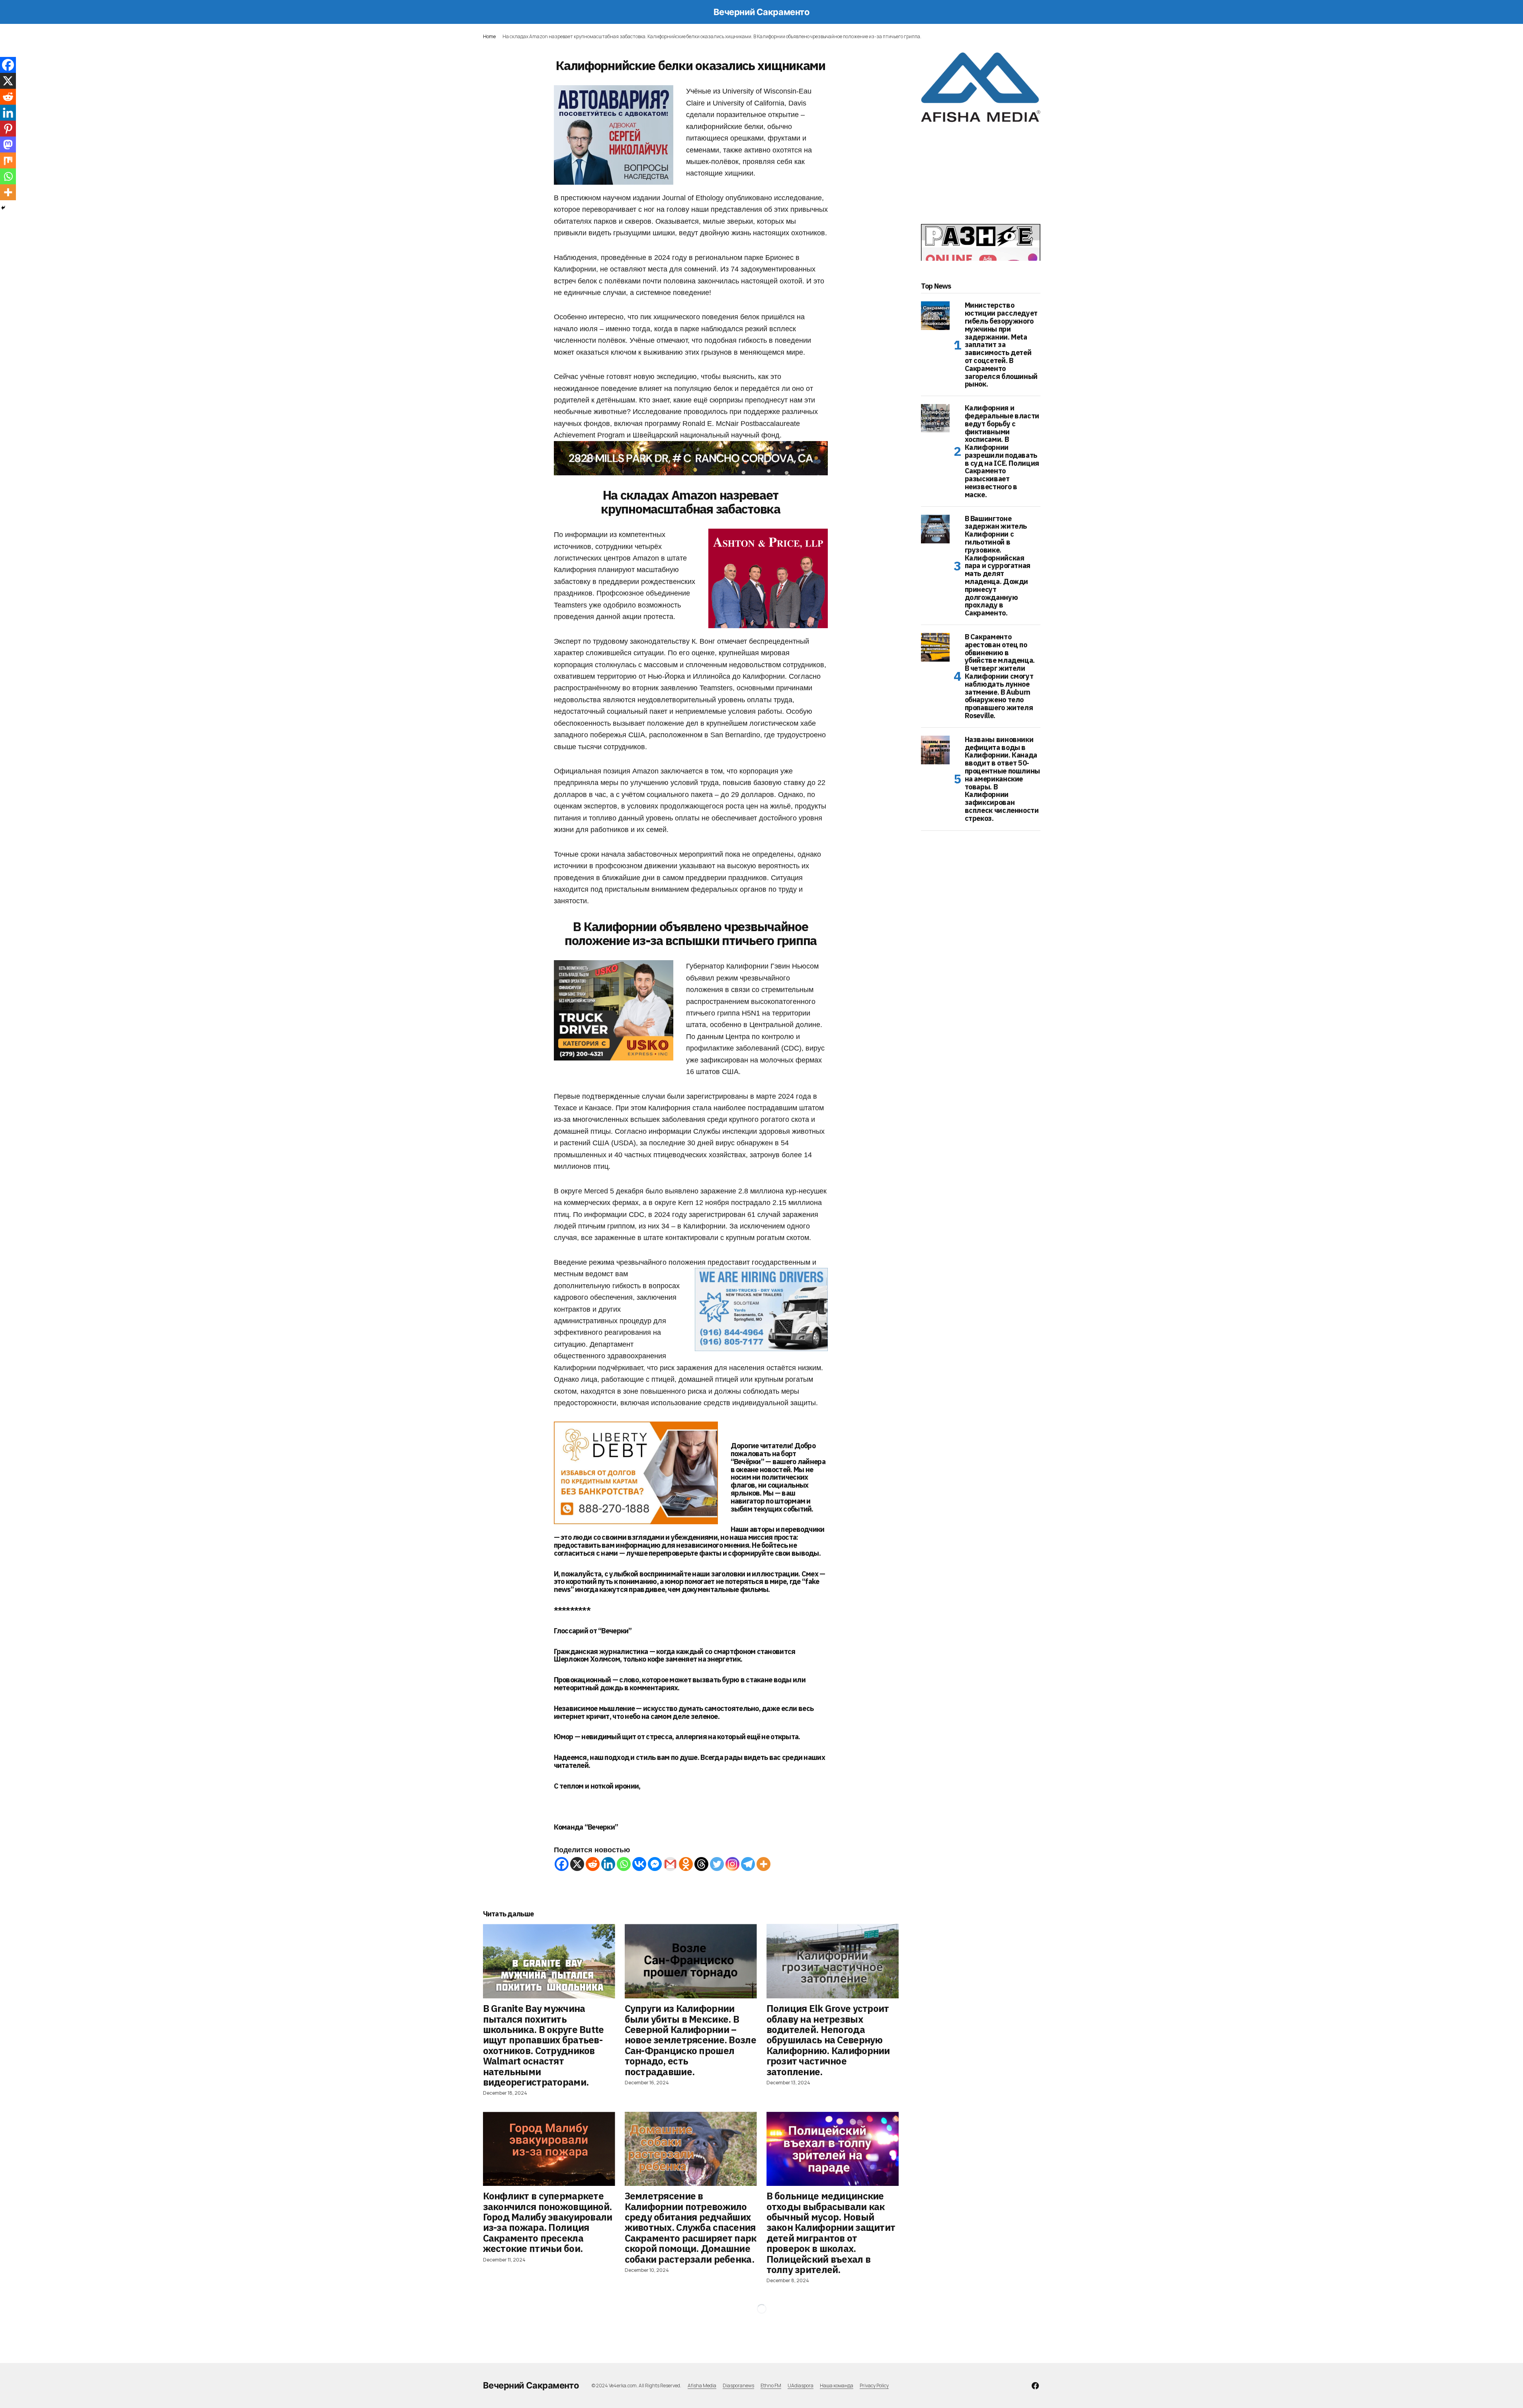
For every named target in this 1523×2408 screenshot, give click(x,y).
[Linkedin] (608, 1864)
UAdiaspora (801, 2386)
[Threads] (701, 1864)
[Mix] (8, 160)
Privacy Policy (874, 2386)
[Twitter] (717, 1864)
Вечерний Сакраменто (762, 12)
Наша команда (837, 2386)
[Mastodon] (8, 145)
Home (489, 36)
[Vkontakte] (639, 1864)
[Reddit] (593, 1864)
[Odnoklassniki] (686, 1864)
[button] (487, 12)
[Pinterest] (8, 129)
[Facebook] (562, 1864)
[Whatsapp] (624, 1864)
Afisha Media (702, 2386)
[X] (577, 1864)
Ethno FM (771, 2386)
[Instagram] (732, 1864)
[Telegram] (748, 1864)
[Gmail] (670, 1864)
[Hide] (3, 208)
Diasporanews (738, 2386)
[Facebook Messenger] (655, 1864)
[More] (763, 1864)
